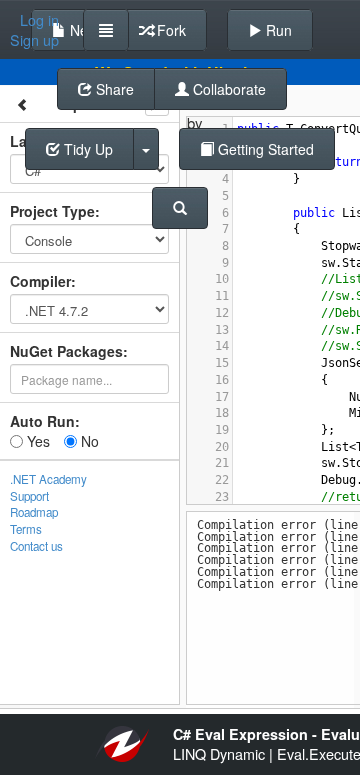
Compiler (40, 281)
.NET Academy (48, 479)
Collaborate (227, 89)
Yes (36, 441)
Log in (39, 20)
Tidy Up (86, 149)
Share (113, 89)
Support (29, 496)
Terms (26, 529)
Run (277, 30)
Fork (169, 30)
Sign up (34, 40)
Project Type (52, 211)
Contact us (36, 546)
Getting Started (264, 149)
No (88, 441)
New (82, 30)
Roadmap (34, 512)
